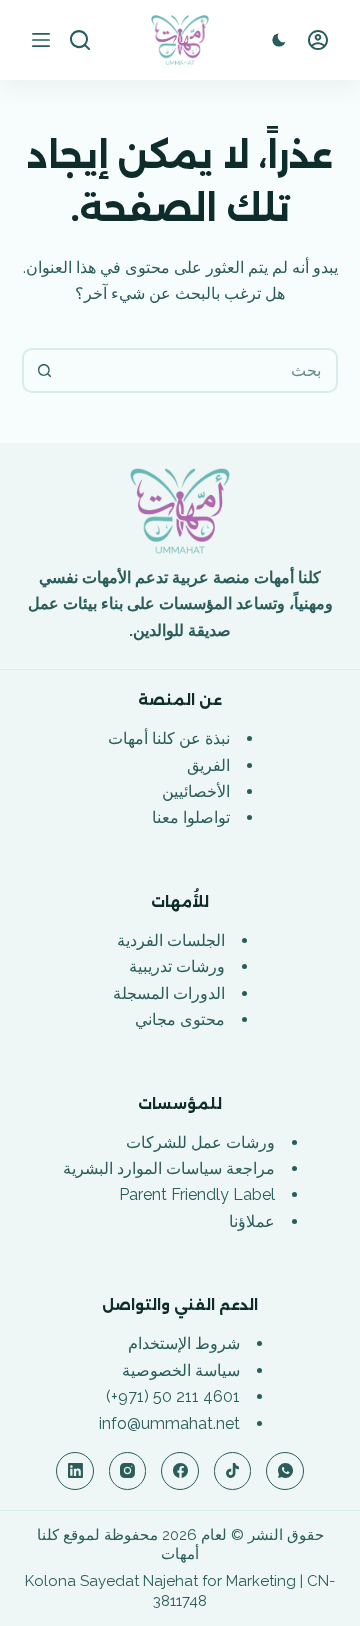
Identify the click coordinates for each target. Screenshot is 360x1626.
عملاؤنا (252, 1221)
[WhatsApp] (285, 1471)
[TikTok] (233, 1471)
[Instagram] (128, 1471)
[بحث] (80, 40)
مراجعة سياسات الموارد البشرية (169, 1168)
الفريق (208, 765)
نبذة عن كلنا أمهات (169, 738)
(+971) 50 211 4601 (173, 1396)
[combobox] (201, 370)
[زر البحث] (44, 370)
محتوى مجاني (180, 1019)
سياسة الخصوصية (181, 1370)
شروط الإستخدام (184, 1343)
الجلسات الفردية (171, 940)
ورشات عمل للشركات (200, 1142)
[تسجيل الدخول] (318, 40)
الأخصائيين (196, 791)
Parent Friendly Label (197, 1194)
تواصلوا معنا (191, 817)
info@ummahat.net (169, 1423)
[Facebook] (180, 1471)
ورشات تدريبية (177, 966)
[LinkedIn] (75, 1471)
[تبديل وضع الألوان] (279, 40)
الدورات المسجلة (169, 993)
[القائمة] (41, 40)
